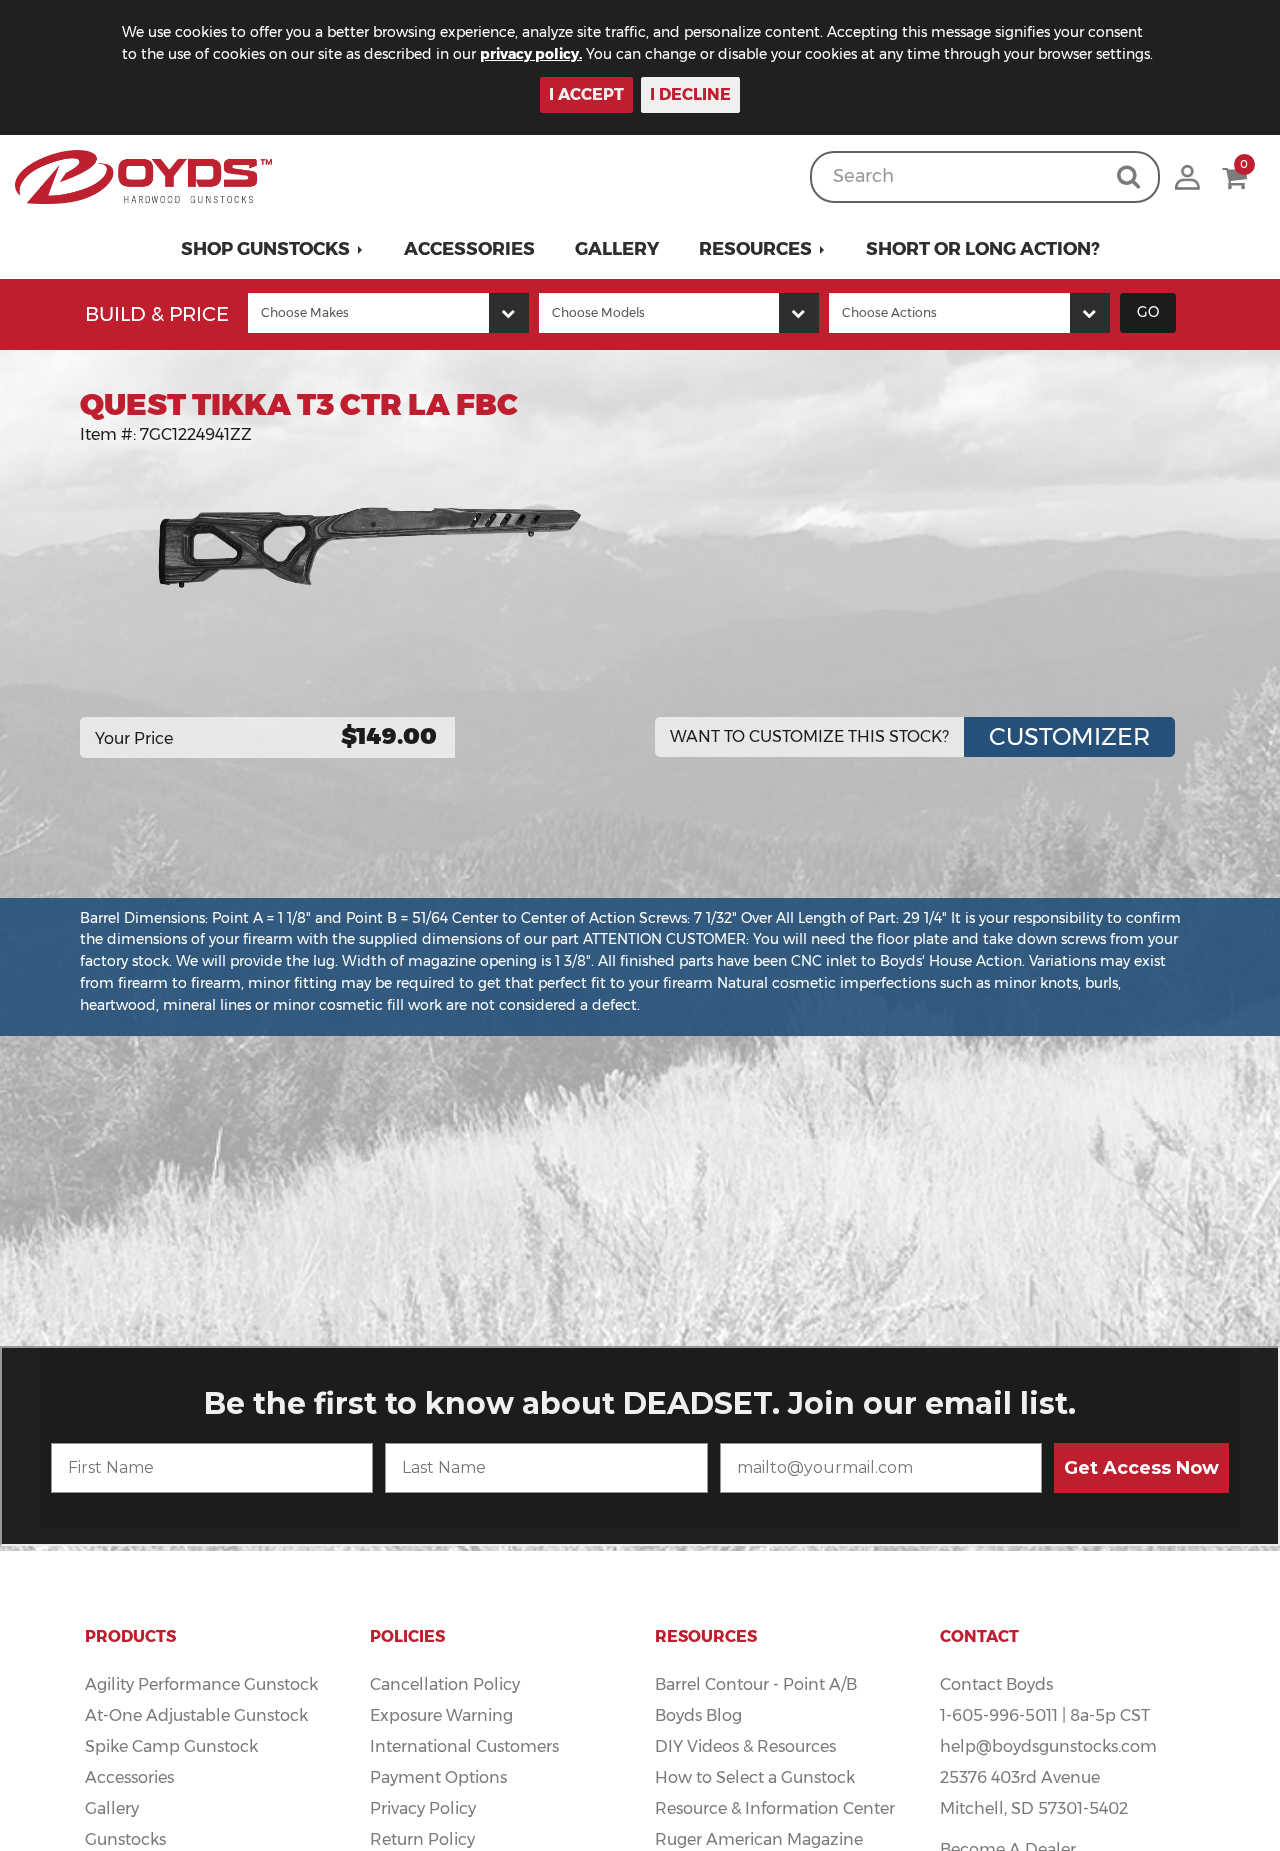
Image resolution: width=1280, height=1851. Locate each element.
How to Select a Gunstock (755, 1777)
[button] (272, 249)
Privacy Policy (423, 1808)
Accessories (469, 249)
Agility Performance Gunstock (201, 1684)
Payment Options (438, 1777)
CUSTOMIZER (1069, 736)
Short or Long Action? (983, 249)
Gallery (617, 249)
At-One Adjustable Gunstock (196, 1715)
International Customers (464, 1746)
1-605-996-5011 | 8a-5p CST (1045, 1715)
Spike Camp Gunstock (171, 1746)
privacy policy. (531, 54)
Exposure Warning (441, 1715)
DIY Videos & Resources (745, 1746)
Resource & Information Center (775, 1808)
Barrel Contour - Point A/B (756, 1684)
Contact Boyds (996, 1684)
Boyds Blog (698, 1715)
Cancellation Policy (445, 1684)
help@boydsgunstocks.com (1048, 1746)
